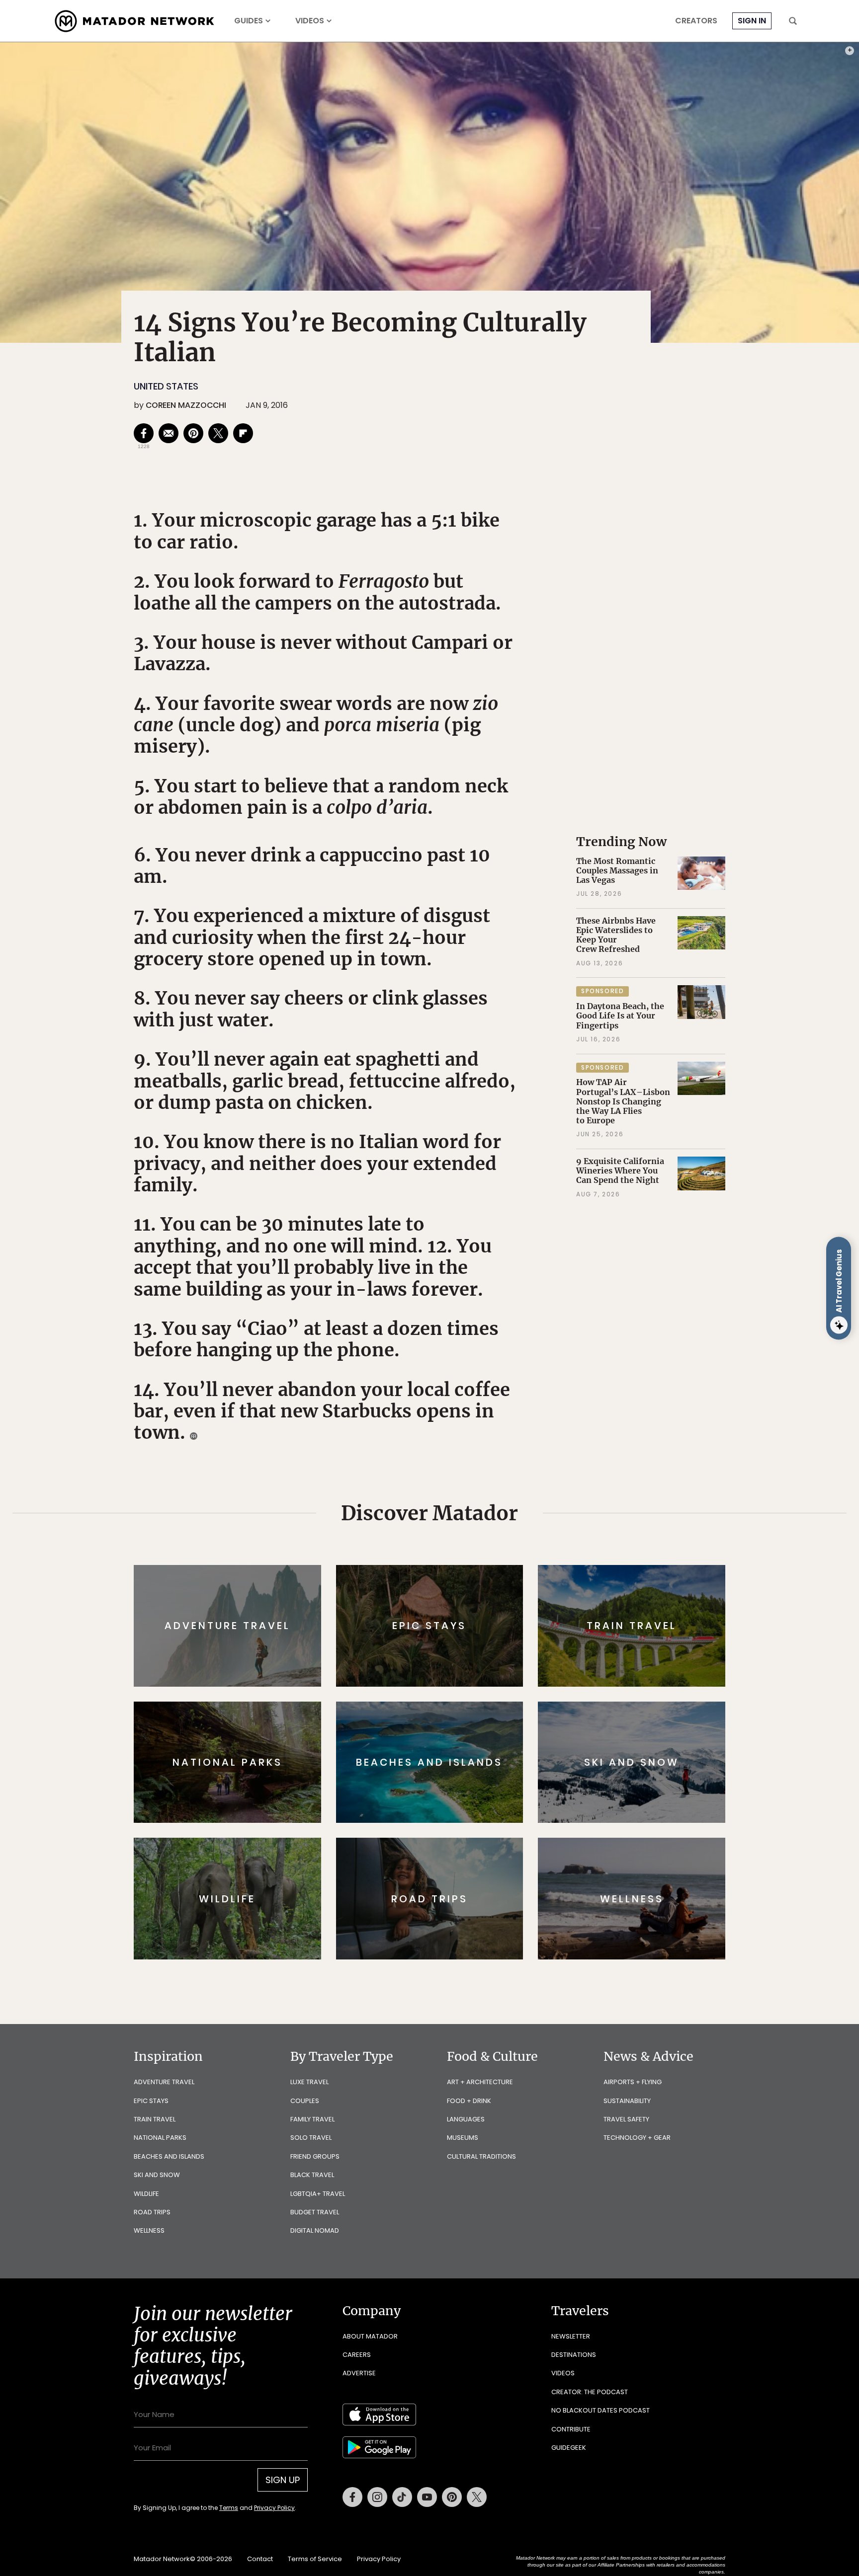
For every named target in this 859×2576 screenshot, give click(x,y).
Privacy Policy (489, 1355)
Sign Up (529, 1330)
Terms (443, 1355)
